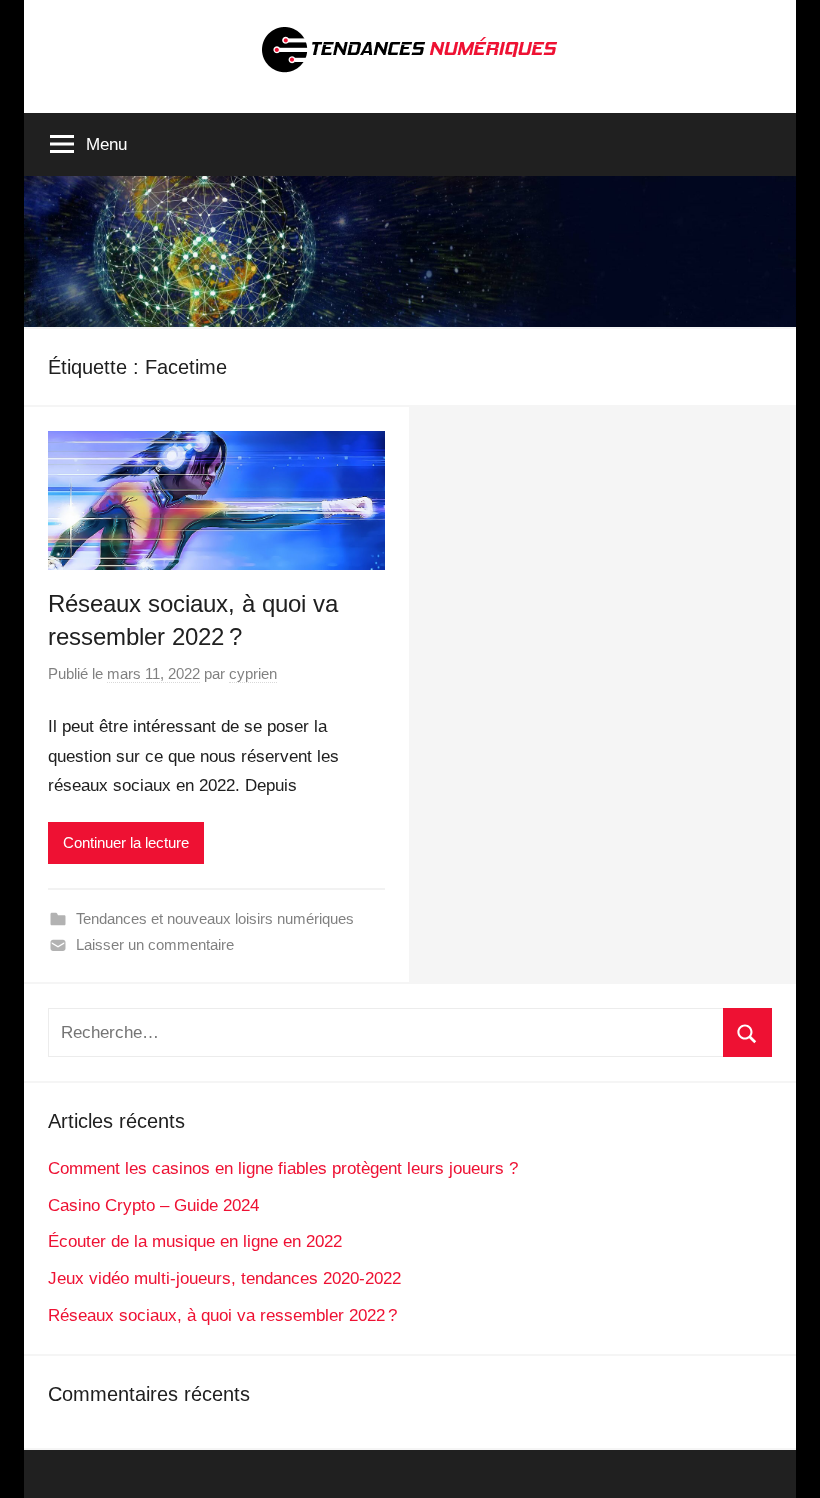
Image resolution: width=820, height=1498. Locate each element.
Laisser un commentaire (155, 944)
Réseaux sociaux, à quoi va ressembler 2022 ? (222, 1315)
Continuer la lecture (126, 842)
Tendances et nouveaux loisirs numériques (215, 918)
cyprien (253, 673)
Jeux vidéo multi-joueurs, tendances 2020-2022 (224, 1278)
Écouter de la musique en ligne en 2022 (195, 1241)
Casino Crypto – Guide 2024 (153, 1205)
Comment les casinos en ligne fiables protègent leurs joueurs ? (283, 1168)
